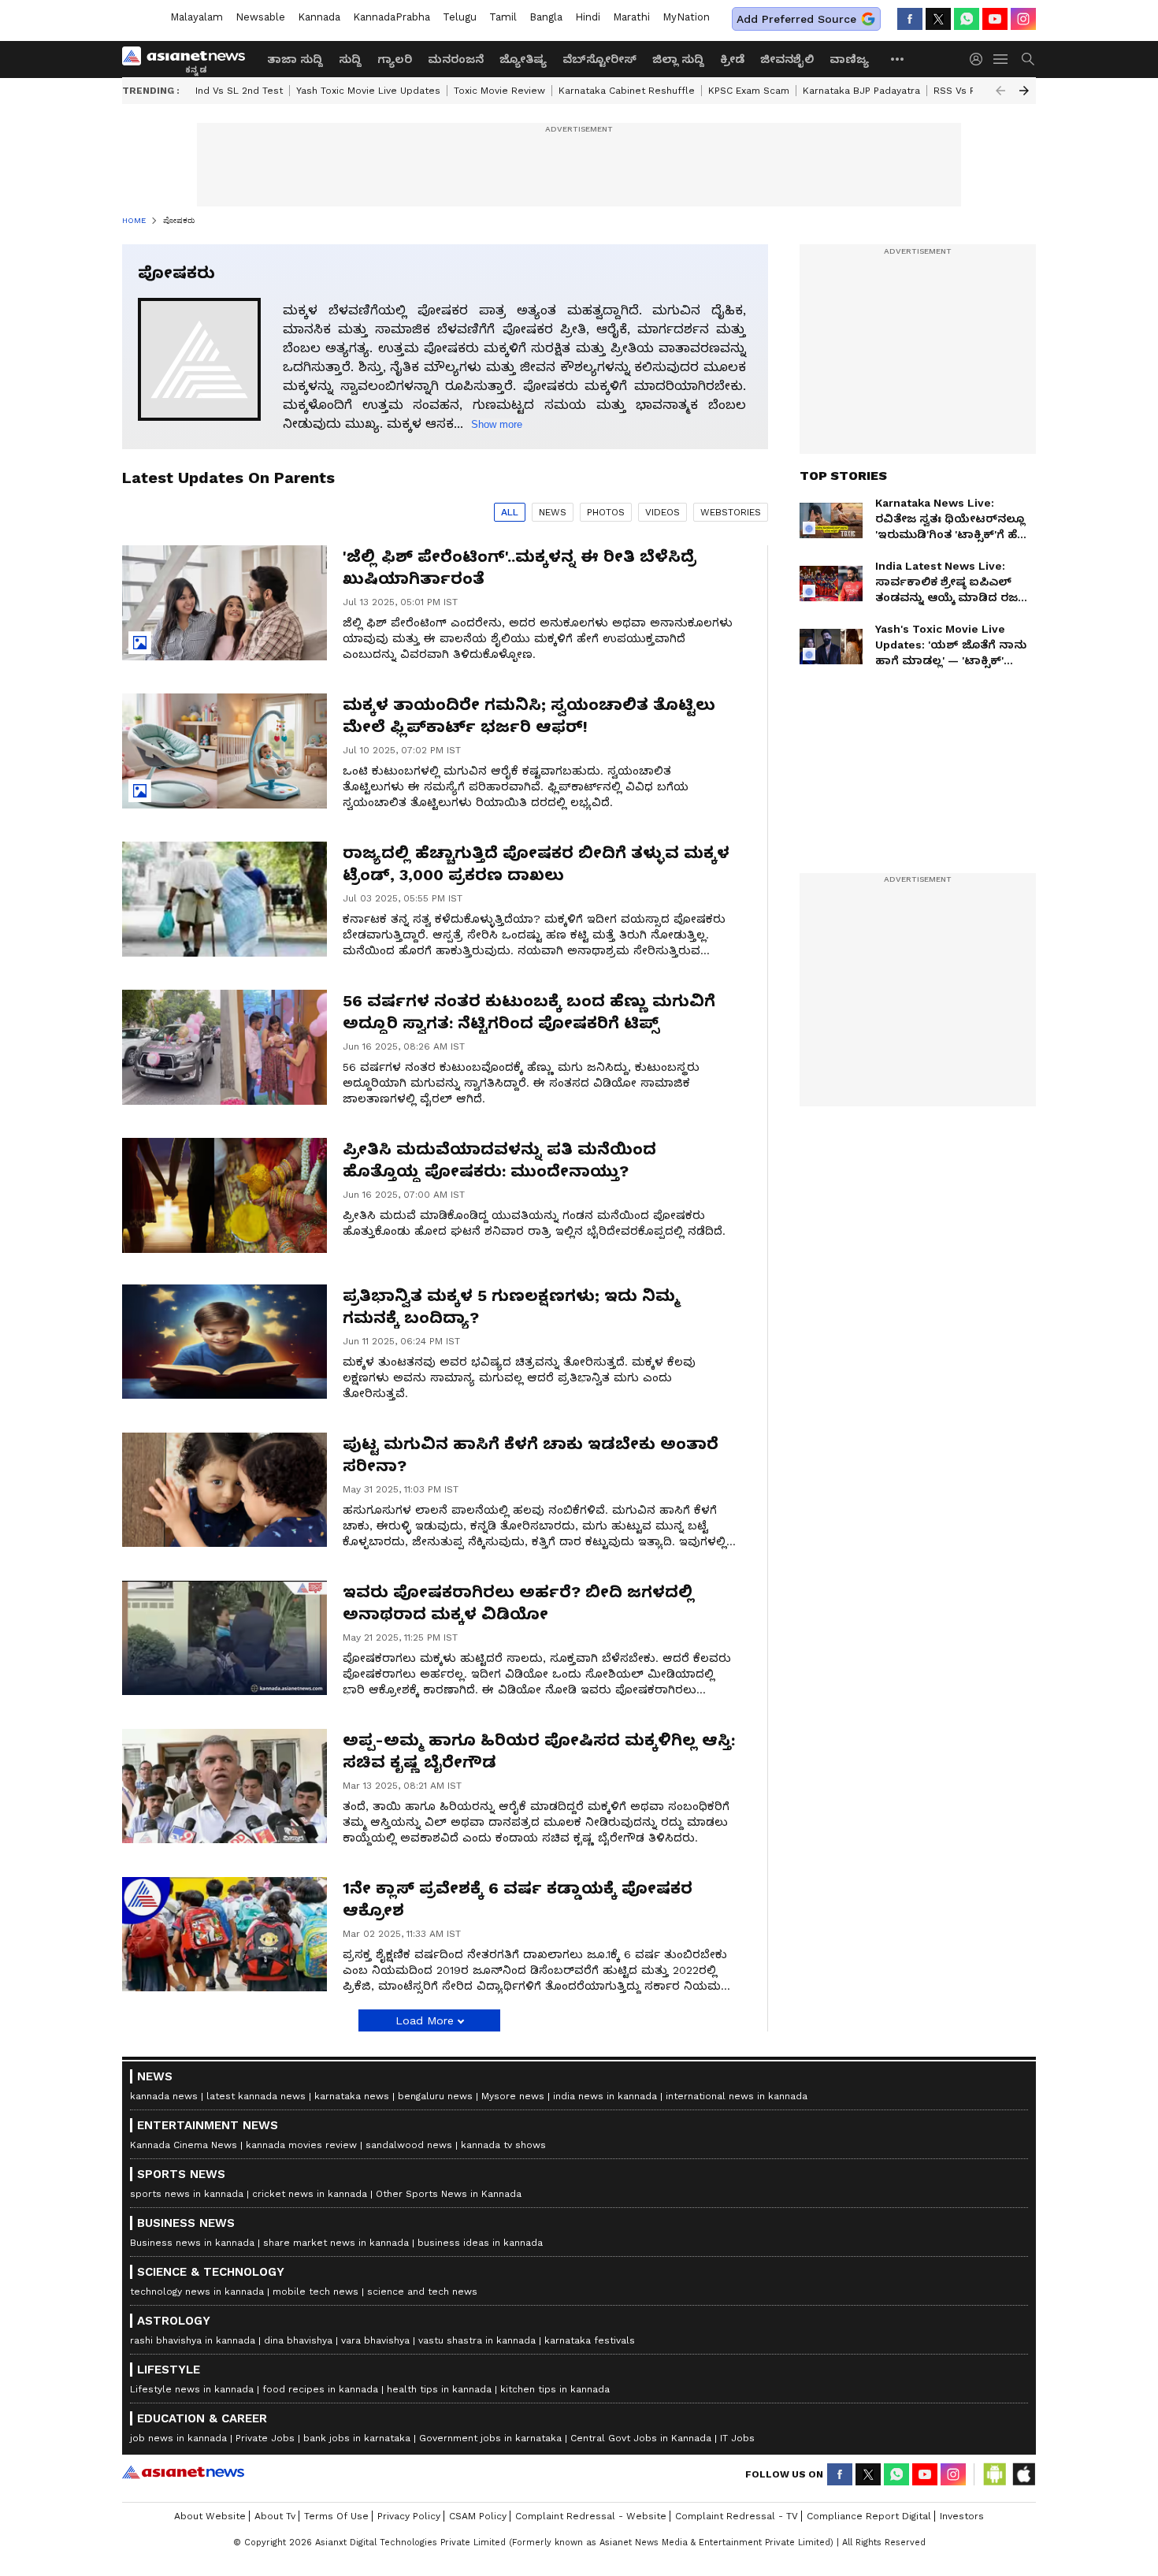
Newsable (260, 17)
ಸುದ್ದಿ (350, 59)
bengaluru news (435, 2096)
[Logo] (189, 59)
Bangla (546, 17)
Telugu (460, 17)
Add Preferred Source (796, 19)
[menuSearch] (1028, 59)
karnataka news (352, 2096)
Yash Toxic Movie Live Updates (368, 91)
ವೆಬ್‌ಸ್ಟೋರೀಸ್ (599, 59)
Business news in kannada (192, 2243)
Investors (962, 2516)
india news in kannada (605, 2096)
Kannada (319, 17)
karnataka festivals (590, 2340)
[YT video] (995, 19)
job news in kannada (178, 2438)
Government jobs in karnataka (490, 2438)
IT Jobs (737, 2438)
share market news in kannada (336, 2243)
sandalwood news (409, 2145)
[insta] (1023, 19)
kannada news (164, 2096)
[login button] (980, 59)
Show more (497, 424)
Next (1024, 91)
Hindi (588, 17)
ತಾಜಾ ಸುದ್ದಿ (295, 59)
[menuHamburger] (1001, 59)
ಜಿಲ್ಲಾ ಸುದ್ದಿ (678, 59)
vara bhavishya (375, 2340)
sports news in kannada (187, 2194)
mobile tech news (315, 2292)
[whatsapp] (967, 19)
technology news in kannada (197, 2292)
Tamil (503, 17)
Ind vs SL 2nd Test (239, 91)
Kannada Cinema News (184, 2145)
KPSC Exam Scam (749, 91)
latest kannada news (256, 2096)
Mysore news (513, 2096)
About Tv (275, 2516)
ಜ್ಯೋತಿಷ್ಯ (523, 59)
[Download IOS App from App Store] (1023, 2474)
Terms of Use (336, 2516)
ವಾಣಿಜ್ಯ (849, 59)
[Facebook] (910, 19)
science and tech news (422, 2292)
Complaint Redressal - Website (591, 2516)
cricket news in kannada (310, 2194)
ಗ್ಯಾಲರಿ (395, 59)
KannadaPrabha (392, 17)
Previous (1000, 91)
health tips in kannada (439, 2389)
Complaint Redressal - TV (737, 2516)
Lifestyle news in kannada (192, 2389)
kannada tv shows (503, 2145)
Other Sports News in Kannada (449, 2194)
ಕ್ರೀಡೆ (732, 59)
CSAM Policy (478, 2516)
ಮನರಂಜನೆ (456, 59)
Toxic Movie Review (499, 91)
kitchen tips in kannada (555, 2389)
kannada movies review (301, 2145)
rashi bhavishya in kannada (193, 2340)
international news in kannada (737, 2096)
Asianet (183, 2472)
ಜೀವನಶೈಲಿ (787, 59)
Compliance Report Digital (869, 2516)
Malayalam (197, 17)
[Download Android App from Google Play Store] (995, 2474)
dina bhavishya (298, 2340)
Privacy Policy (409, 2516)
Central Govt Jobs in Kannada (641, 2438)
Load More (425, 2020)
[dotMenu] (898, 59)
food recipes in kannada (320, 2389)
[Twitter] (938, 19)
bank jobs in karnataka (357, 2438)
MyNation (686, 17)
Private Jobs (265, 2438)
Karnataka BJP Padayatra (861, 91)
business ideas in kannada (480, 2243)
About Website (210, 2516)
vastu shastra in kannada (477, 2340)
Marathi (631, 17)
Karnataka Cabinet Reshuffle (627, 91)
